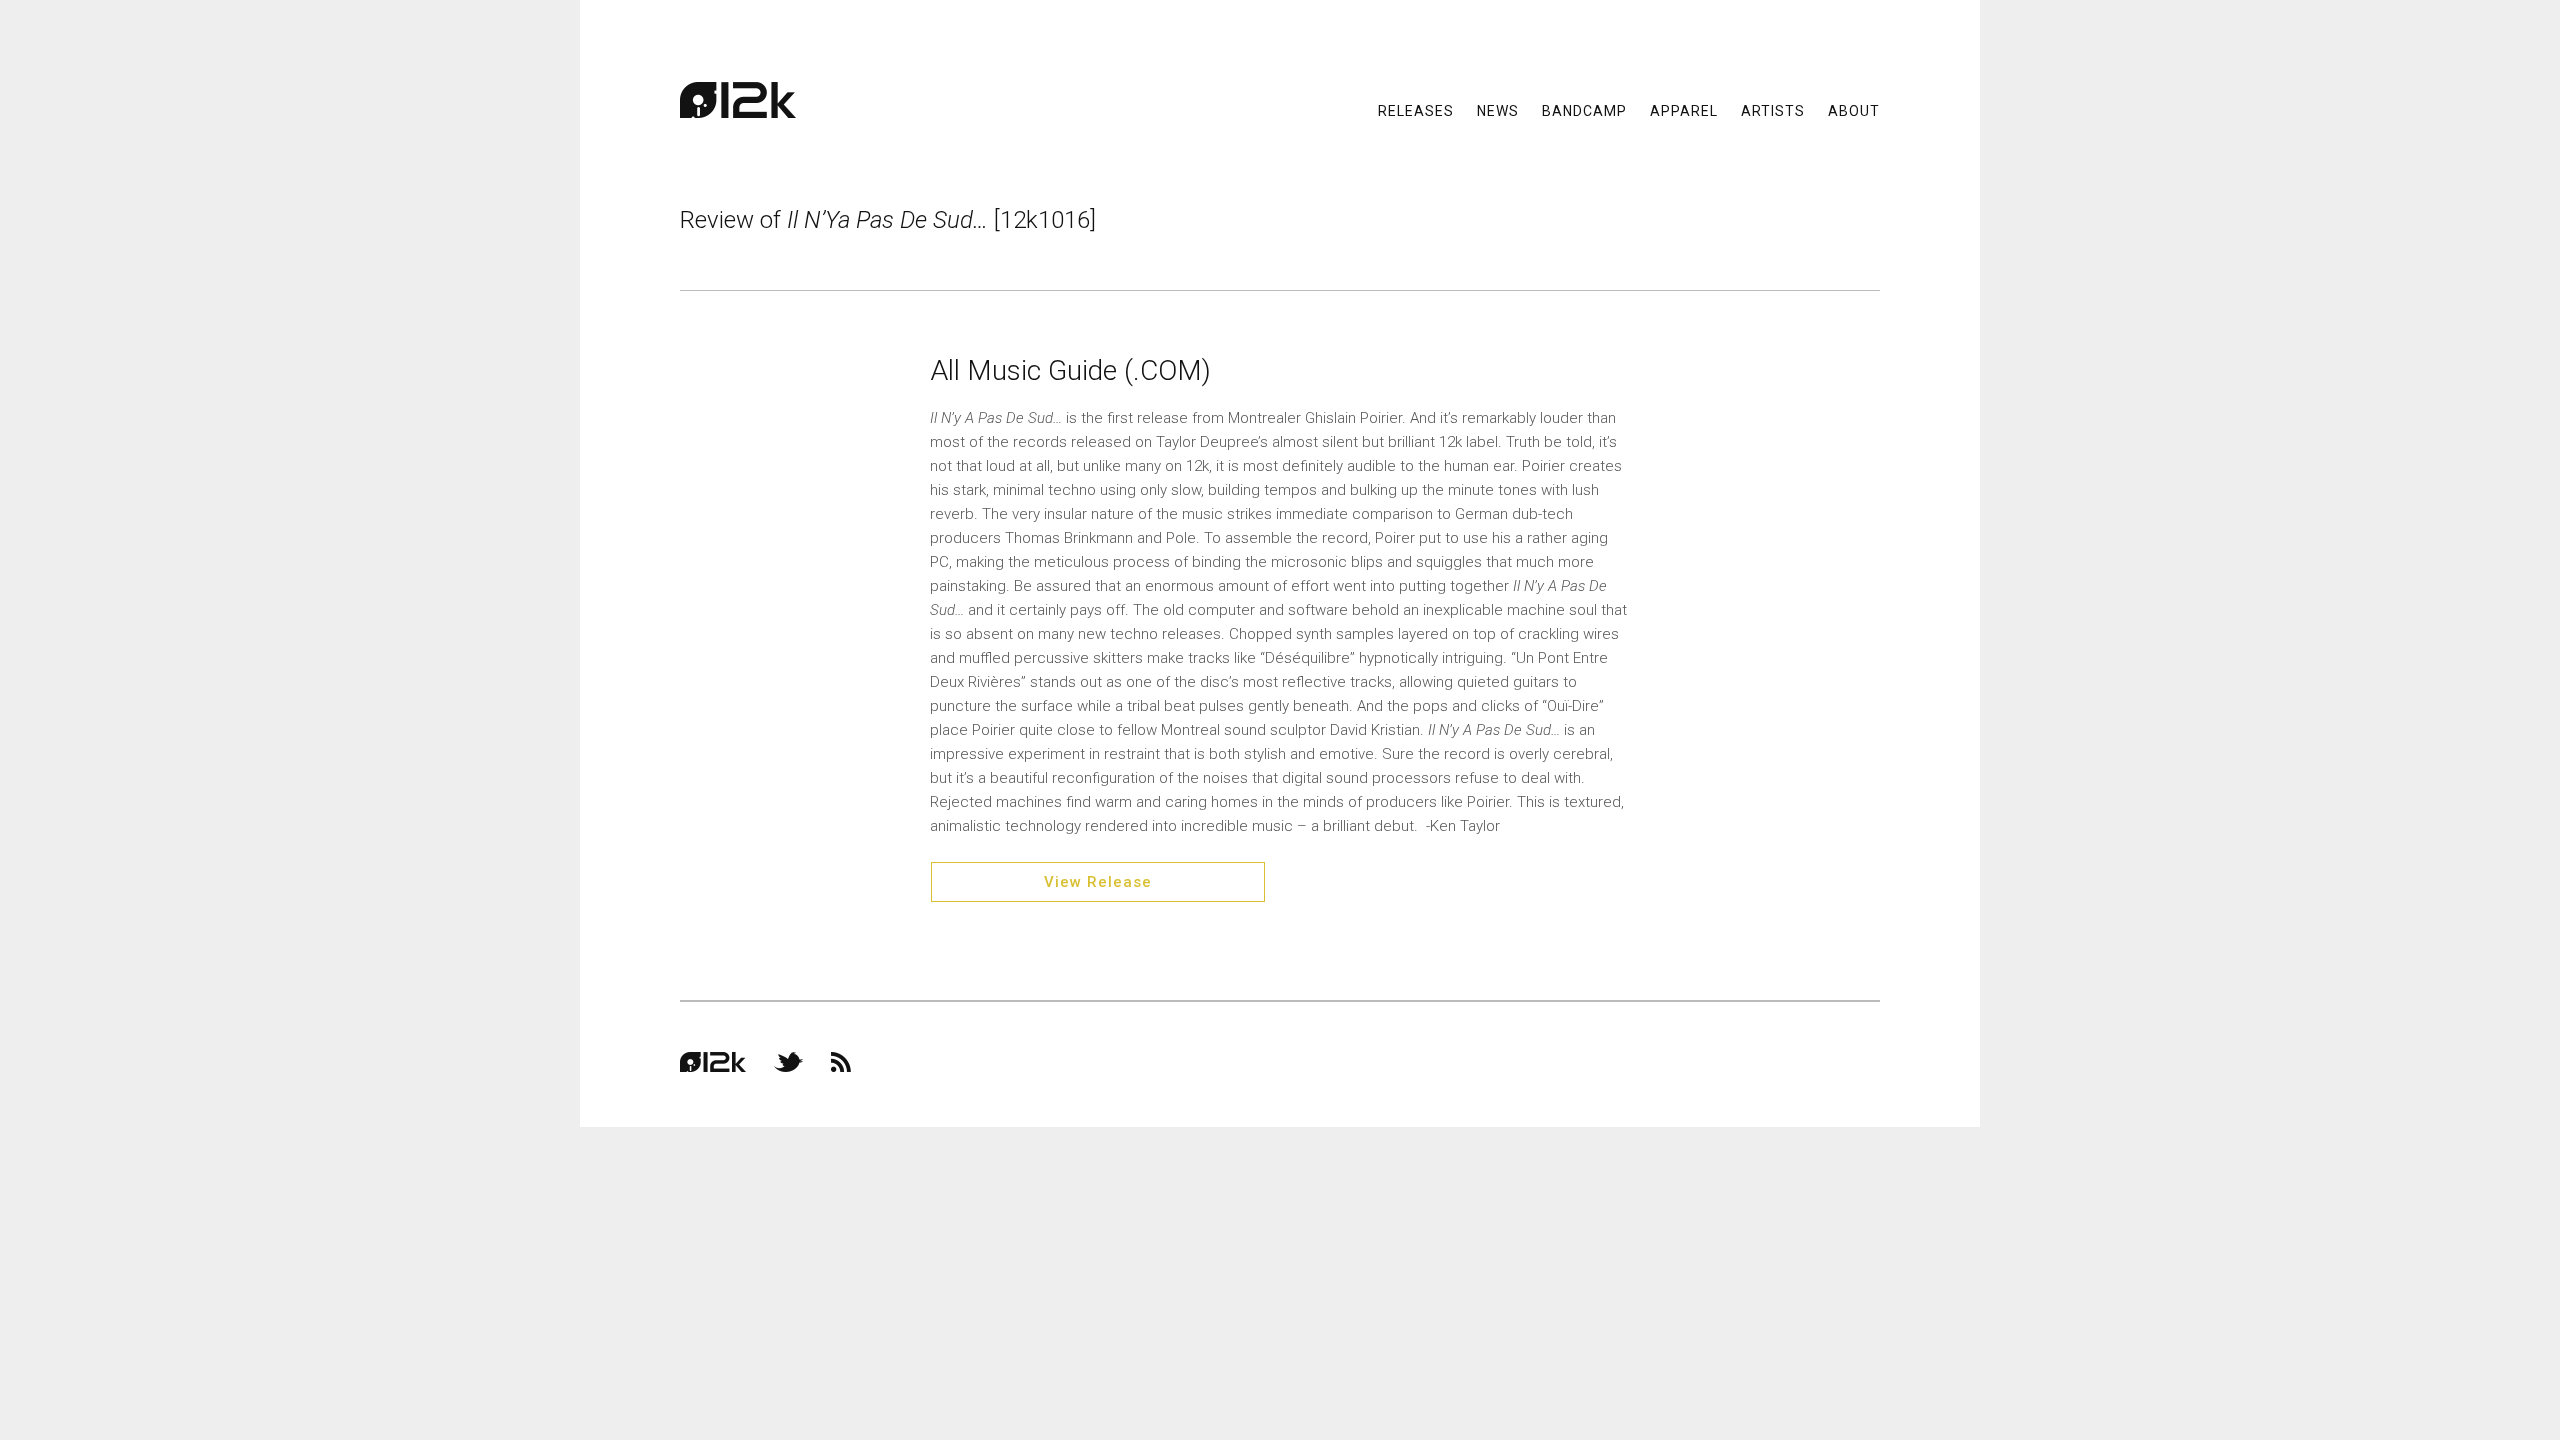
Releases (1416, 110)
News (1498, 110)
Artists (1773, 110)
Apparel (1684, 110)
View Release (1098, 882)
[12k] (738, 100)
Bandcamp (1584, 110)
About (1854, 110)
